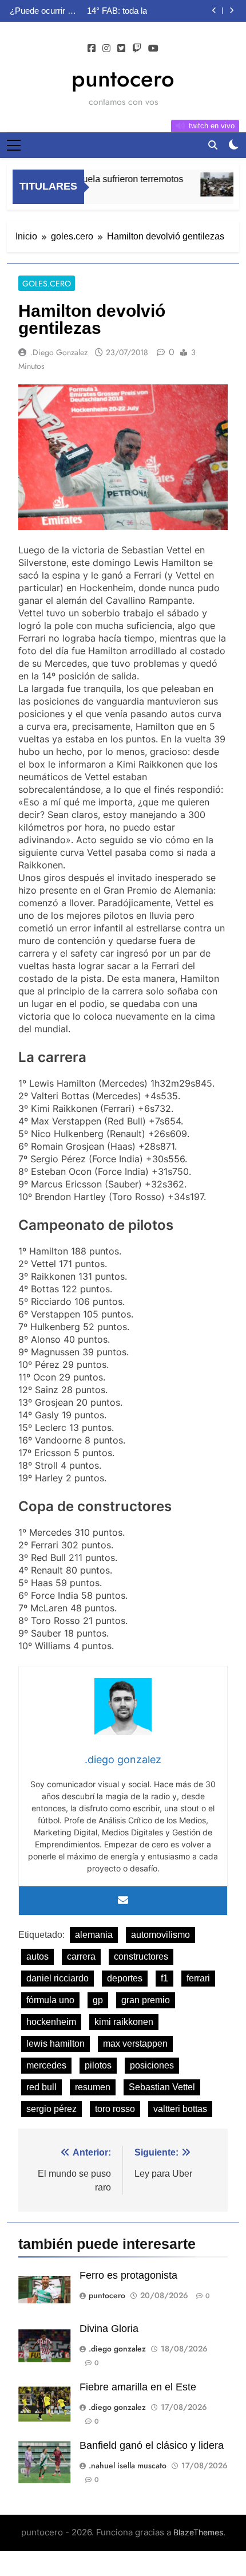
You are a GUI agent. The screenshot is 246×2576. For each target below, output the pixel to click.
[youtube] (153, 49)
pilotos (98, 2065)
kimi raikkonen (124, 2022)
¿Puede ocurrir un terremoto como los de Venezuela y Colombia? (43, 11)
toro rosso (115, 2109)
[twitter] (121, 49)
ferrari (198, 1978)
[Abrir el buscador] (213, 145)
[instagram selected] (106, 49)
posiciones (152, 2065)
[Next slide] (231, 11)
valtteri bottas (180, 2109)
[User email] (123, 1901)
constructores (141, 1956)
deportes (125, 1978)
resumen (93, 2087)
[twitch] (137, 49)
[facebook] (92, 49)
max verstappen (135, 2044)
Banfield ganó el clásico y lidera (152, 2445)
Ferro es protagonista (128, 2275)
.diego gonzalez (59, 352)
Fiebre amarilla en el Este (138, 2387)
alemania (94, 1935)
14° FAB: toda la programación (117, 11)
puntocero (123, 78)
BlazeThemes (198, 2532)
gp (98, 2000)
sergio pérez (51, 2109)
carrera (81, 1956)
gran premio (146, 2000)
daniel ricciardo (57, 1978)
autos (37, 1956)
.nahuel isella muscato (128, 2465)
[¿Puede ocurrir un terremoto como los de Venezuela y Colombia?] (214, 184)
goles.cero (47, 284)
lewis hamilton (55, 2044)
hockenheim (51, 2022)
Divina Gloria (109, 2329)
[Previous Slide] (214, 11)
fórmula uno (50, 2000)
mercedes (46, 2065)
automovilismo (160, 1935)
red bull (41, 2087)
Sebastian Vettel (162, 2087)
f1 (164, 1978)
